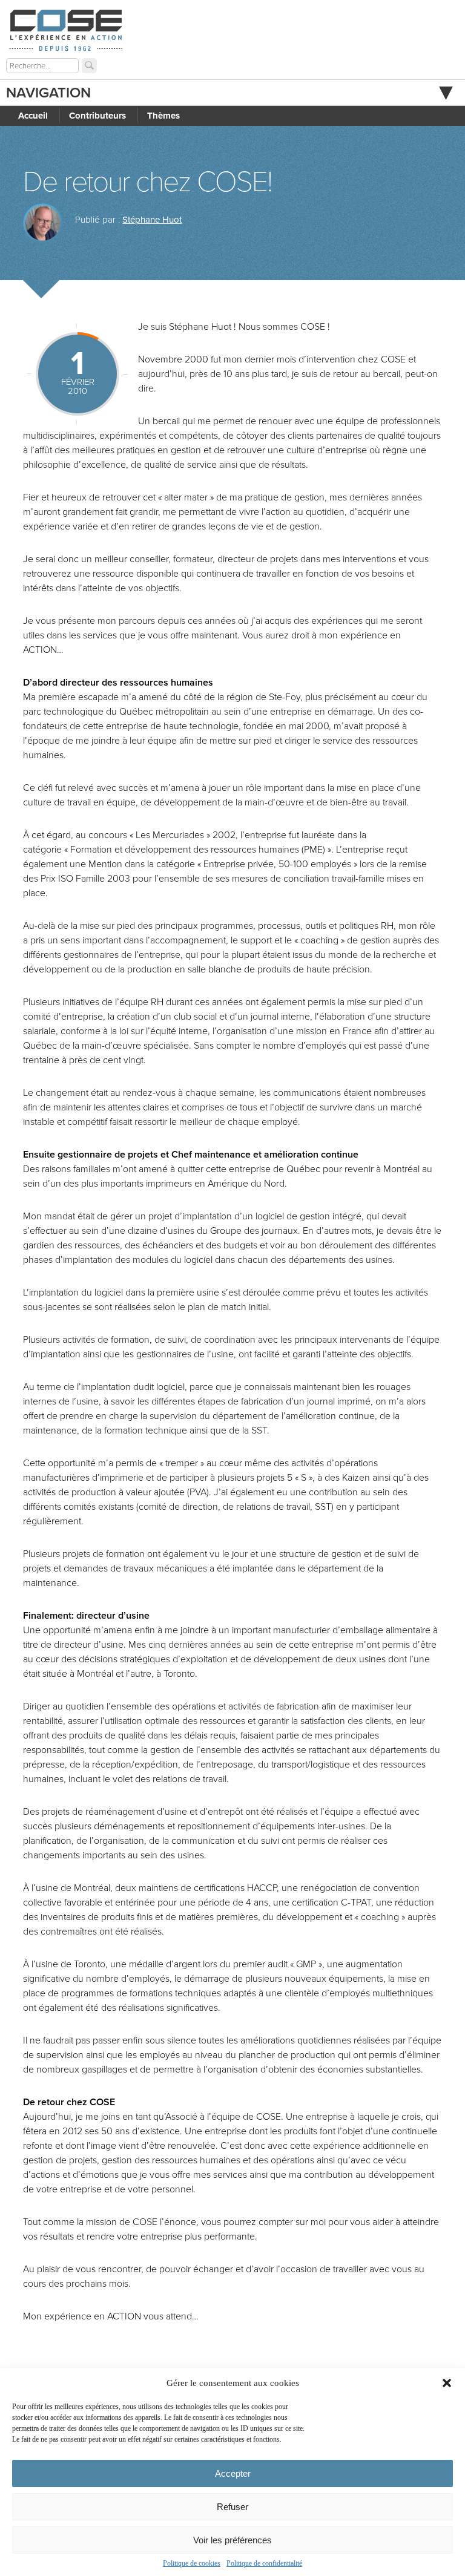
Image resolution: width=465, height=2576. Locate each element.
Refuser (232, 2507)
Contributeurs (97, 116)
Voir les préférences (232, 2540)
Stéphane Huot (152, 220)
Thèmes (163, 116)
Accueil (33, 116)
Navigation (48, 93)
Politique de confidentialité (264, 2563)
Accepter (233, 2473)
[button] (447, 2383)
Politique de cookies (192, 2563)
